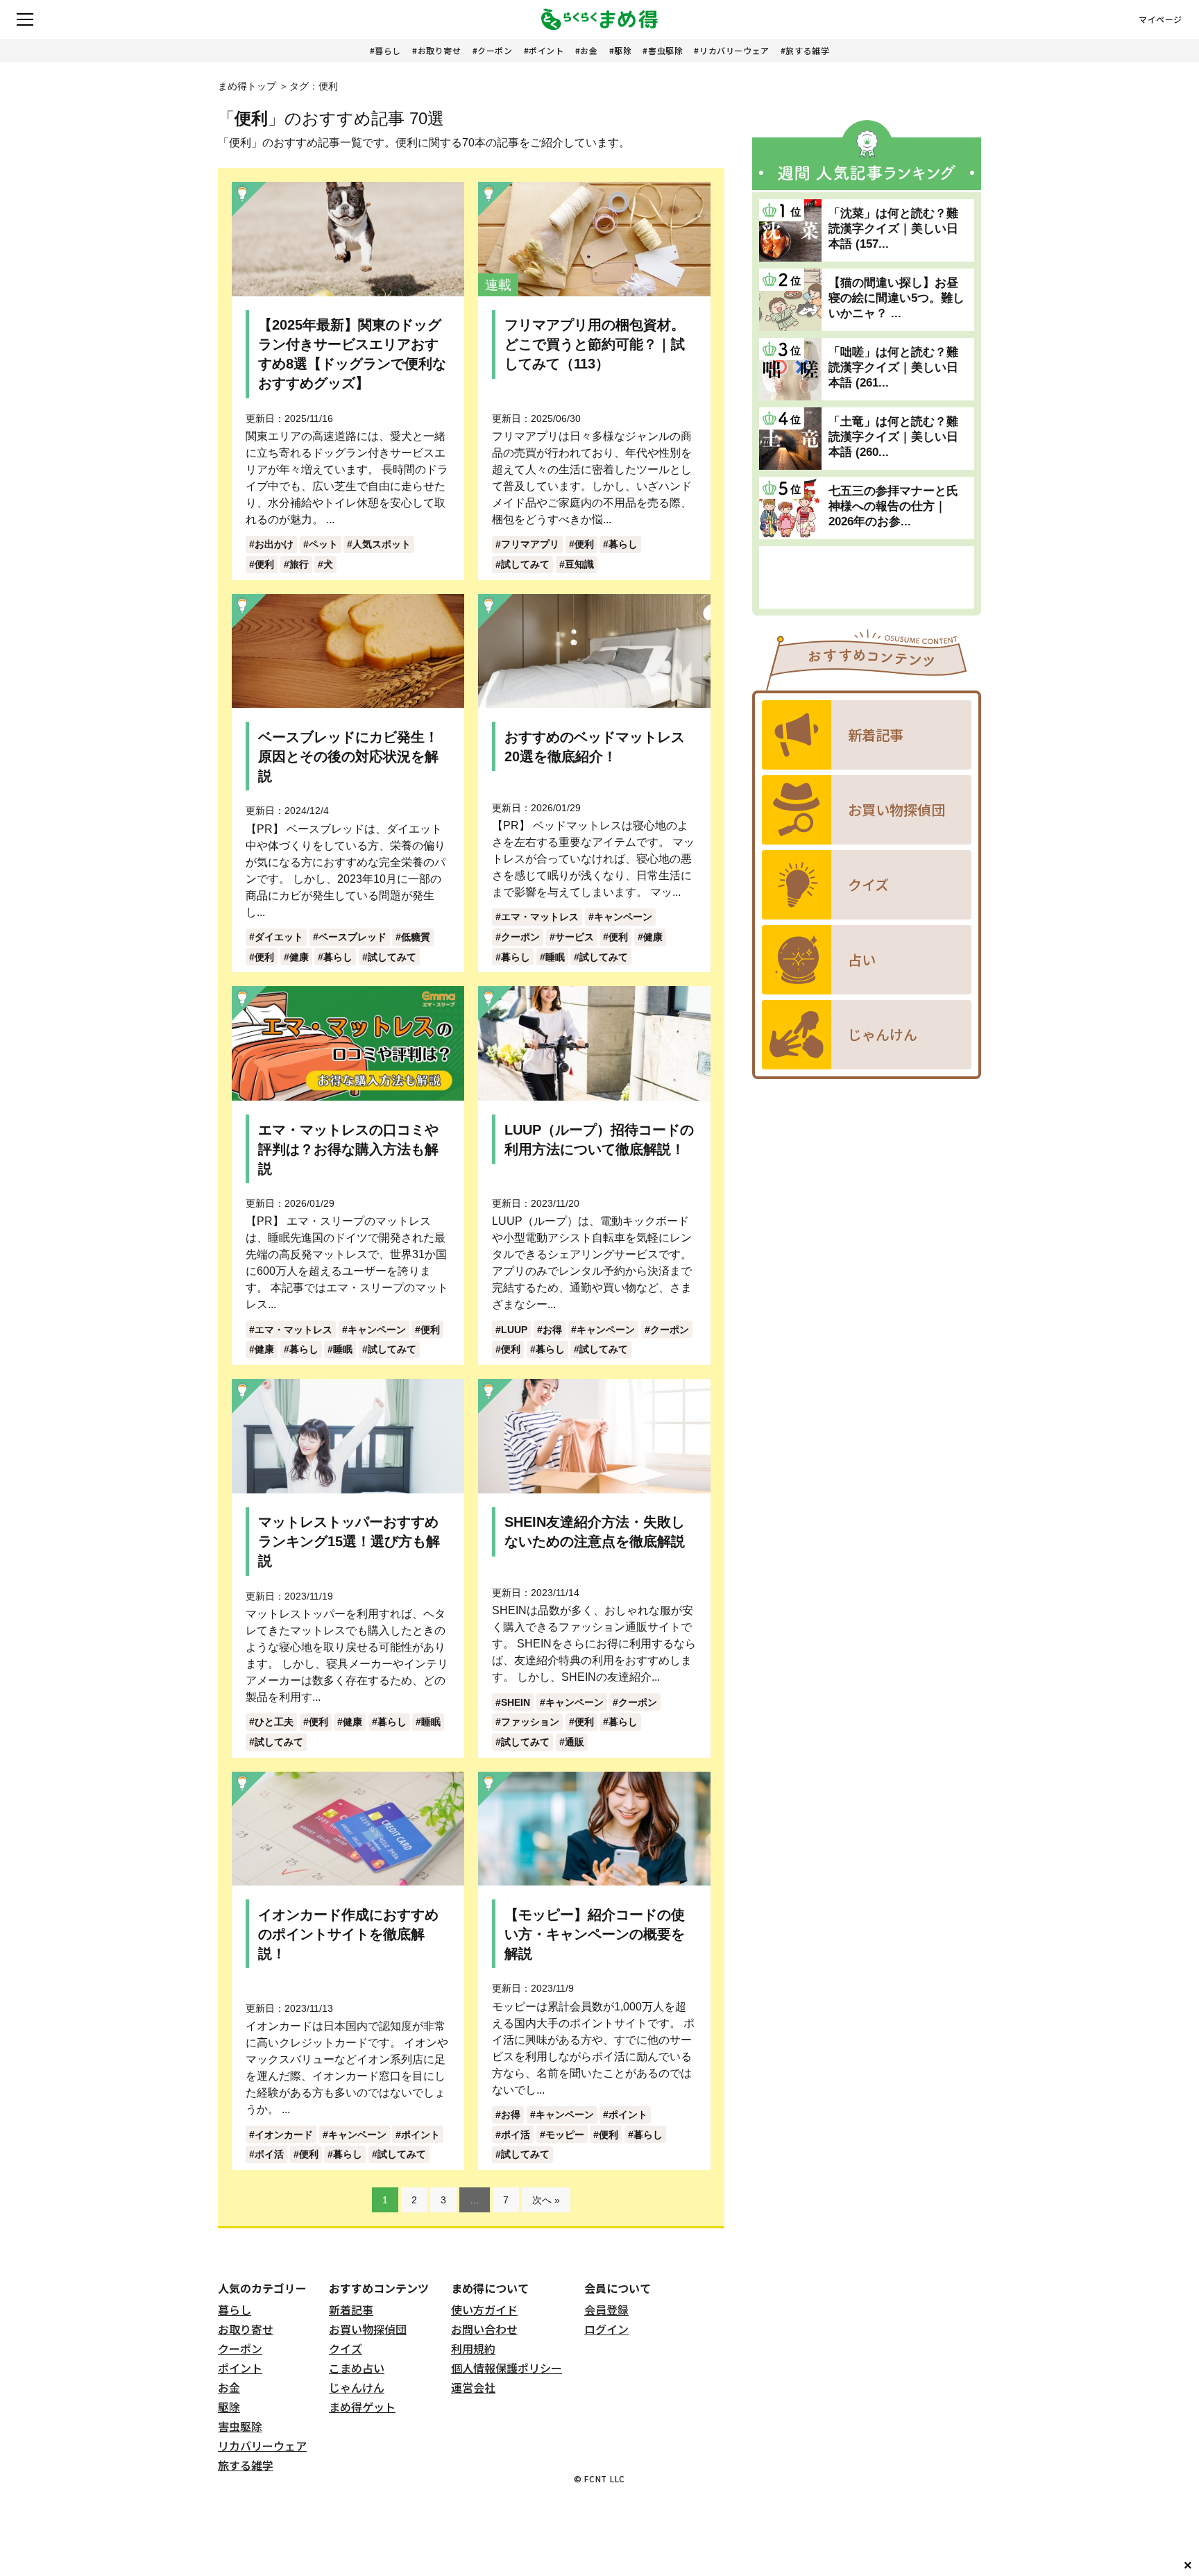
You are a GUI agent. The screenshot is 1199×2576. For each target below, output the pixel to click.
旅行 (299, 564)
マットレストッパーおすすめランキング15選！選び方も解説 (349, 1541)
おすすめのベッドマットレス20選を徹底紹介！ (595, 747)
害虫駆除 (665, 50)
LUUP (514, 1330)
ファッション (530, 1722)
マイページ (1160, 19)
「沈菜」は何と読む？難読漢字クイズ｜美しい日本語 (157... (893, 229)
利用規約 (473, 2348)
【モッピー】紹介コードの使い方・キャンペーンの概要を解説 (595, 1934)
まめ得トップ (247, 86)
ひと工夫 (274, 1722)
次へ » (546, 2200)
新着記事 (351, 2310)
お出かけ (274, 544)
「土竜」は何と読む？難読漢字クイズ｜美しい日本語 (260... (893, 437)
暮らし (388, 50)
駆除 (623, 50)
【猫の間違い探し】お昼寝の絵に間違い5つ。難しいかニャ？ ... (896, 298)
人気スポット (382, 544)
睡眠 (555, 957)
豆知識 (579, 564)
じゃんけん (357, 2387)
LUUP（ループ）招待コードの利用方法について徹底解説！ (599, 1139)
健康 (299, 957)
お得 (552, 1330)
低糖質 (416, 937)
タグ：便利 (314, 86)
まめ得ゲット (362, 2407)
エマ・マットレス (540, 917)
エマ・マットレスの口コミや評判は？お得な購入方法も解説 (348, 1149)
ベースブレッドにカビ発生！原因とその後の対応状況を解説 (348, 756)
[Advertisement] (867, 577)
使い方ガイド (484, 2310)
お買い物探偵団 (368, 2329)
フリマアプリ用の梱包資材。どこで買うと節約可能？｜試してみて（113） (595, 344)
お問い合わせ (484, 2329)
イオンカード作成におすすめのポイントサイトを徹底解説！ (348, 1934)
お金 (589, 50)
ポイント (546, 50)
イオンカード (284, 2135)
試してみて (525, 564)
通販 (575, 1742)
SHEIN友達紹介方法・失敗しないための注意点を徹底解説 (595, 1532)
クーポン (495, 50)
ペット (323, 544)
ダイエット (279, 937)
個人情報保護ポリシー (507, 2368)
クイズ (346, 2348)
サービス (575, 937)
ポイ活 (269, 2154)
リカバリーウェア (734, 50)
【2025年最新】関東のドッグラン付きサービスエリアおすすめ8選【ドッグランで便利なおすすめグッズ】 (352, 354)
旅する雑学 (807, 50)
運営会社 (473, 2387)
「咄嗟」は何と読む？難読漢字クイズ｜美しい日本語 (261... (893, 367)
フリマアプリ (530, 544)
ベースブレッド (352, 937)
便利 (264, 564)
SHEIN (516, 1702)
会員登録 (606, 2310)
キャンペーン (623, 917)
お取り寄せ (440, 50)
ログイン (606, 2329)
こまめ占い (357, 2368)
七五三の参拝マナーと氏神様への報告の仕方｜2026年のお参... (893, 506)
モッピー (565, 2135)
